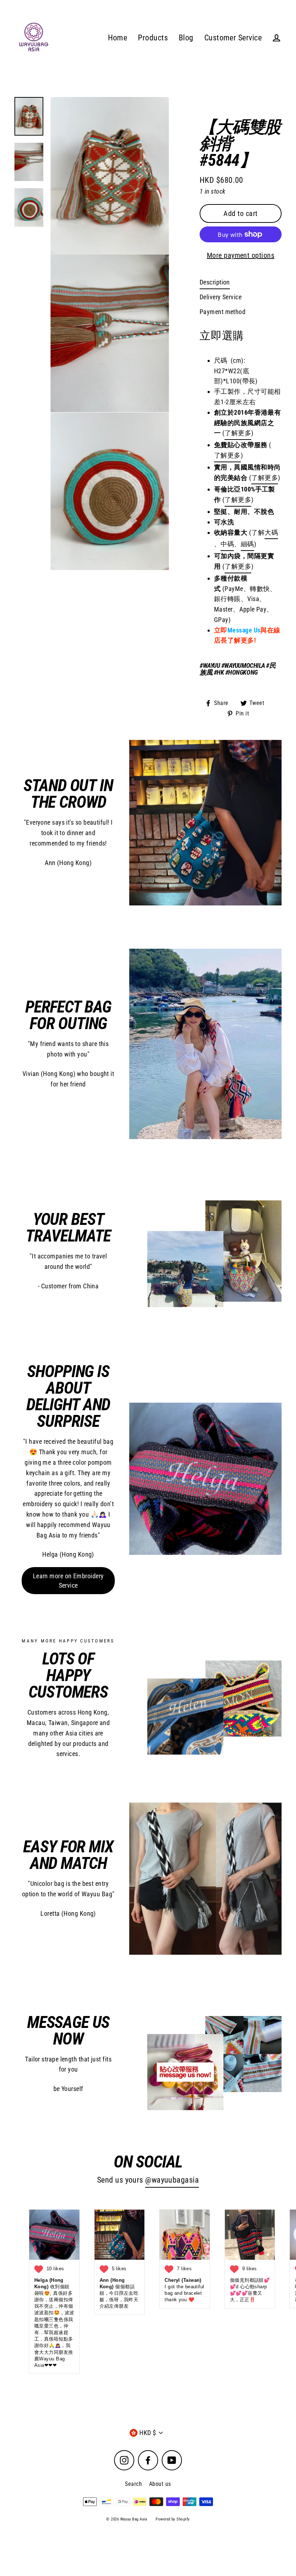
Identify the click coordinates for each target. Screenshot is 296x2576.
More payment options (241, 255)
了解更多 (227, 455)
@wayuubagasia (172, 2180)
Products (153, 38)
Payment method (223, 312)
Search (133, 2484)
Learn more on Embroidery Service (68, 1581)
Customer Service (233, 38)
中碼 (227, 544)
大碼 (271, 532)
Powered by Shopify (173, 2519)
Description (215, 282)
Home (118, 38)
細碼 (247, 544)
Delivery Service (221, 297)
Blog (186, 38)
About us (160, 2484)
